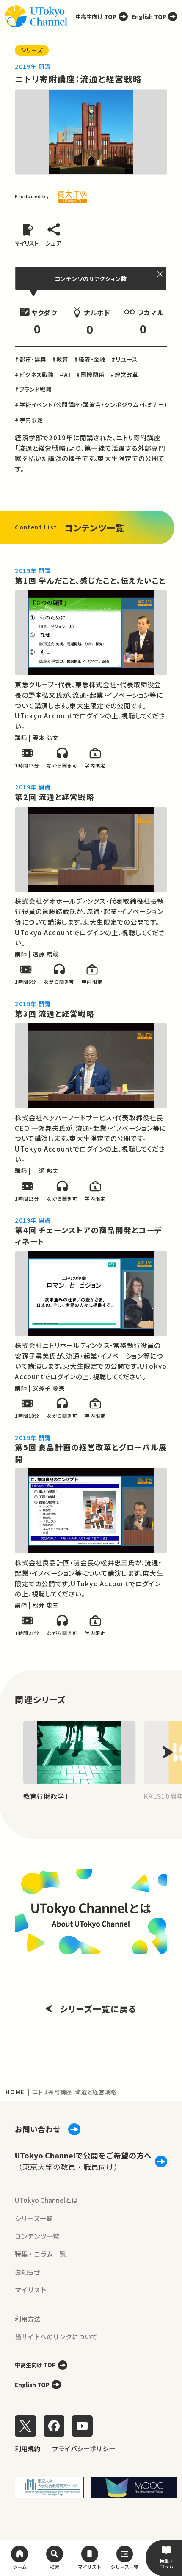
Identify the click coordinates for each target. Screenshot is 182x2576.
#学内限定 (29, 420)
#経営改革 (125, 375)
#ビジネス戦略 (34, 375)
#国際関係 (90, 375)
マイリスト (31, 2289)
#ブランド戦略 (33, 389)
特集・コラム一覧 (40, 2254)
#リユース (125, 359)
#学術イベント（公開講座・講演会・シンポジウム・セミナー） (91, 405)
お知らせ (28, 2272)
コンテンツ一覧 (37, 2236)
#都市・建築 (30, 359)
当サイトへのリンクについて (56, 2336)
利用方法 (28, 2319)
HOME (15, 2092)
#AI (65, 375)
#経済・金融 (90, 359)
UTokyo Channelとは (46, 2200)
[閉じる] (161, 274)
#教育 (60, 359)
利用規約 (28, 2448)
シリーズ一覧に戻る (98, 2009)
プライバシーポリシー (83, 2448)
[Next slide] (168, 1753)
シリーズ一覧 (34, 2218)
